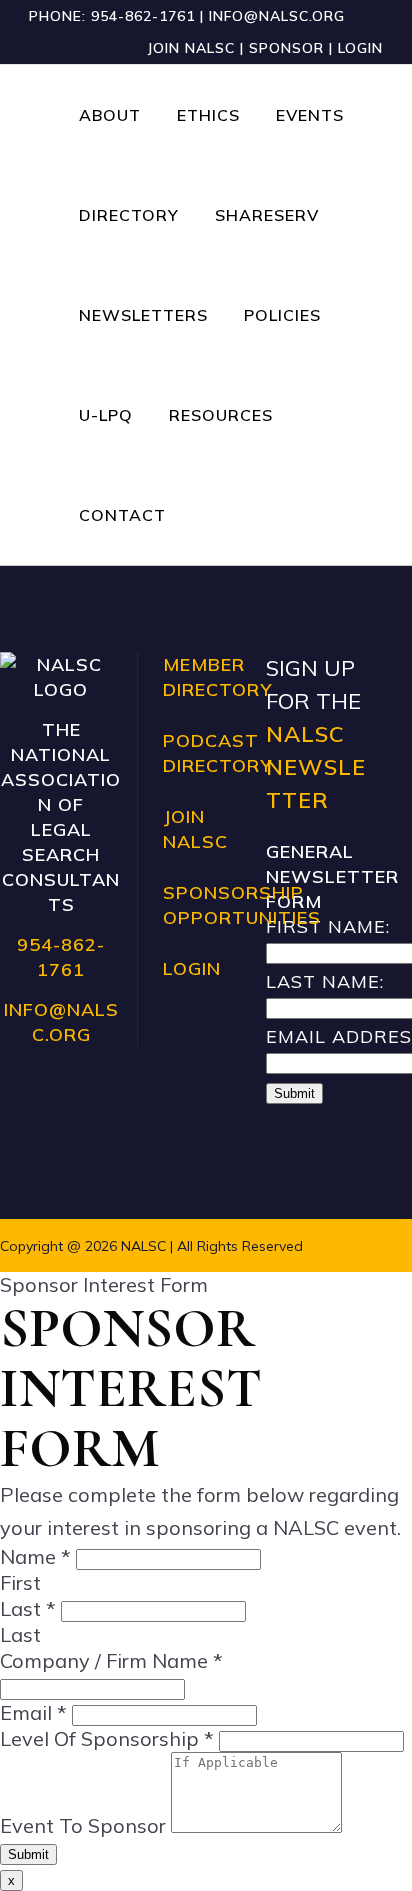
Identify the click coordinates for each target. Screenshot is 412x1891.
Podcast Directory (217, 753)
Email (33, 1712)
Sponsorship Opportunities (242, 905)
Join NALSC (191, 48)
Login (360, 48)
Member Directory (217, 677)
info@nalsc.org (277, 16)
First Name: (328, 926)
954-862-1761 (143, 16)
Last (28, 1608)
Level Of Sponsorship (107, 1738)
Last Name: (325, 981)
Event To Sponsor (85, 1825)
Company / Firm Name (111, 1660)
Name (35, 1556)
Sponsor (286, 48)
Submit (294, 1093)
